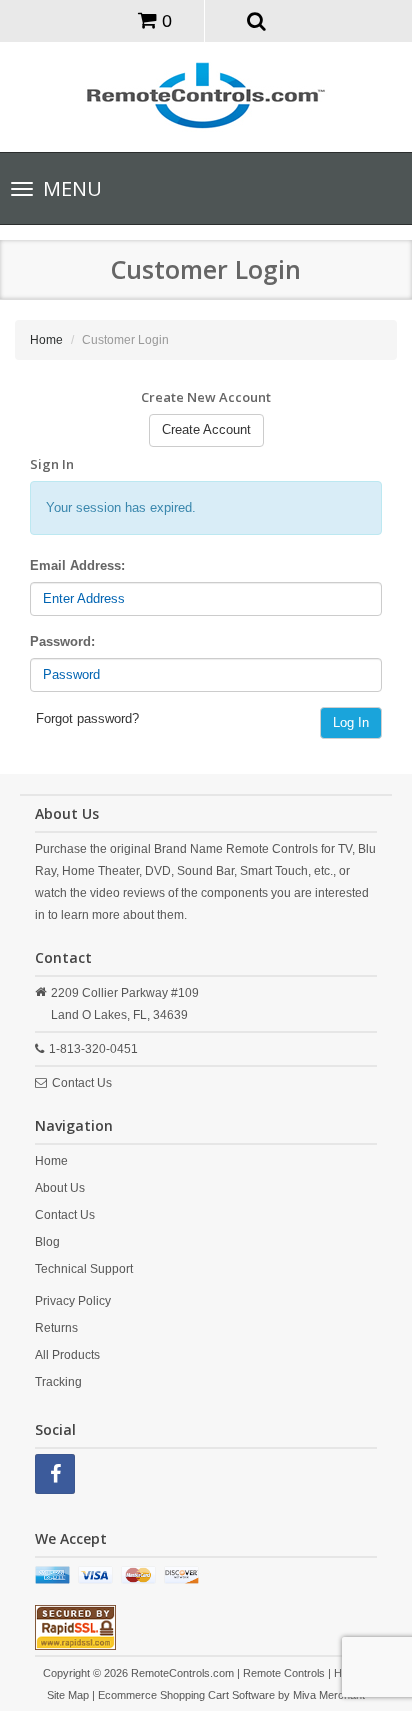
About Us (60, 1188)
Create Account (206, 429)
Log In (351, 722)
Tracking (58, 1382)
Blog (47, 1242)
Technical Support (84, 1269)
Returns (56, 1328)
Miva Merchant (329, 1695)
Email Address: (77, 565)
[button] (257, 20)
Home (46, 340)
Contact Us (82, 1083)
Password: (62, 641)
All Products (67, 1355)
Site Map (68, 1695)
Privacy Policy (73, 1301)
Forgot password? (87, 718)
